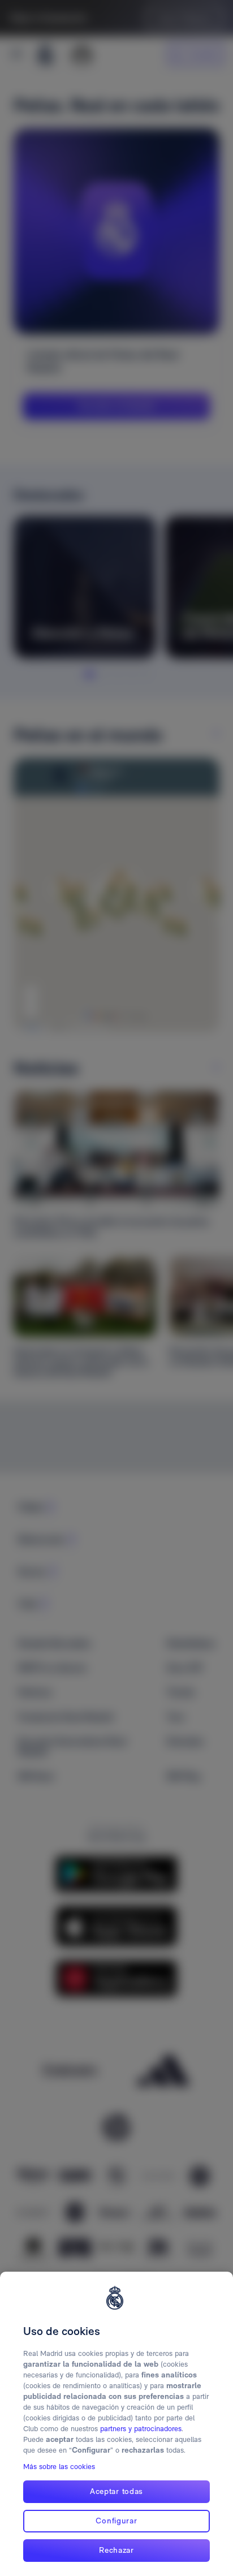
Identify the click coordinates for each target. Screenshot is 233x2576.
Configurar (116, 2521)
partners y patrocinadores (141, 2429)
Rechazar (116, 2550)
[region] (116, 2424)
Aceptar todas (116, 2491)
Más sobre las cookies (59, 2467)
